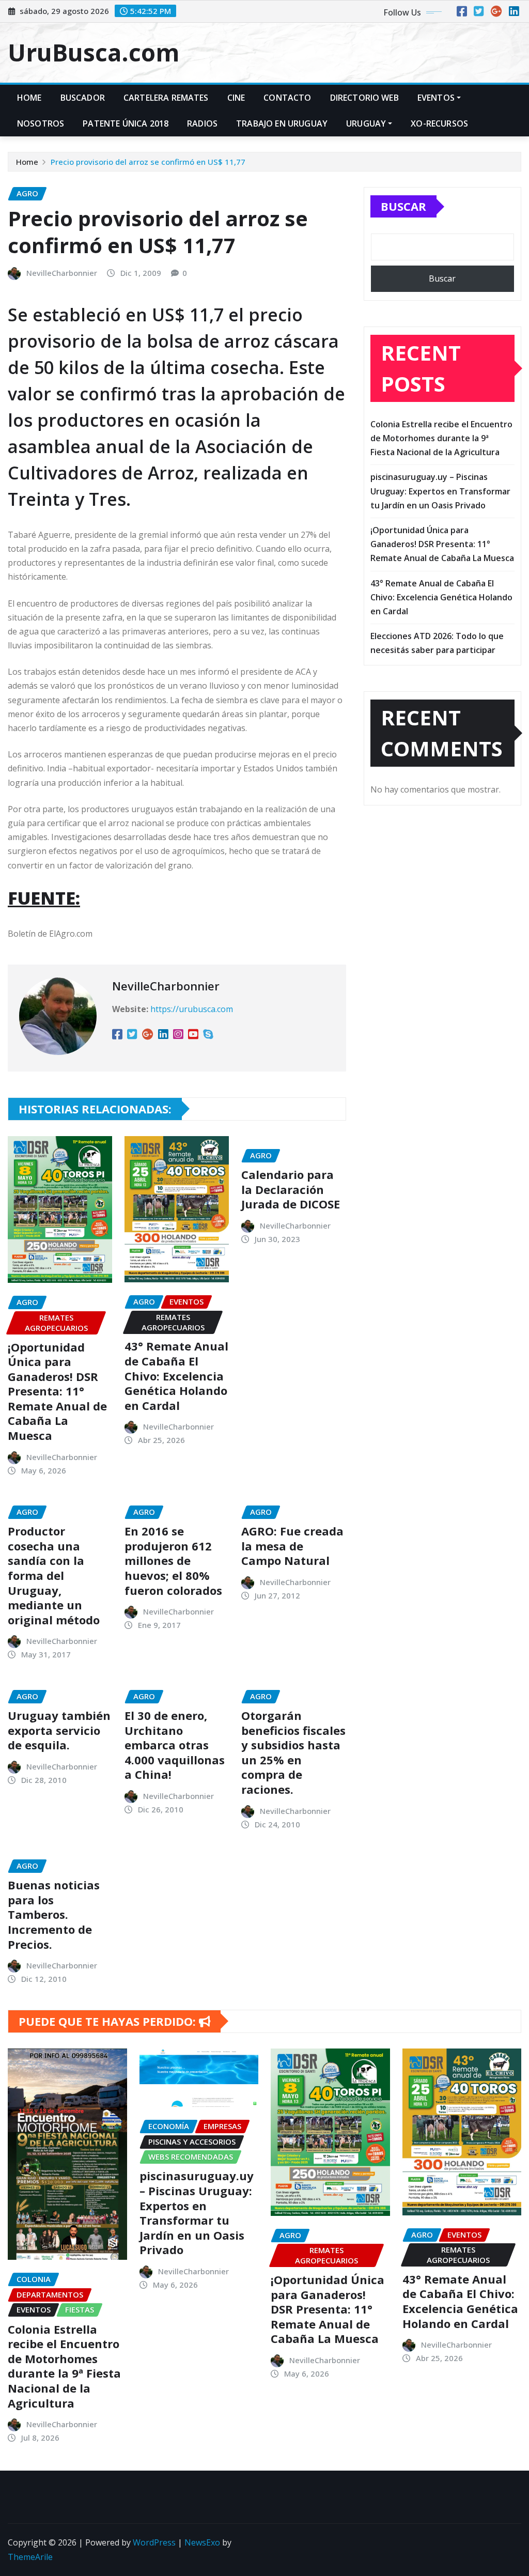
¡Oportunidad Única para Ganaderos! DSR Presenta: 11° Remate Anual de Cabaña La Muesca (57, 1391)
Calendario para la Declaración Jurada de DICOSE (291, 1189)
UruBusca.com (94, 52)
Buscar (403, 206)
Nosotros (41, 123)
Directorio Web (364, 98)
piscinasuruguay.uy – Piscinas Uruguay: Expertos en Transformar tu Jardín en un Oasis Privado (440, 491)
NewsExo (202, 2542)
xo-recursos (439, 123)
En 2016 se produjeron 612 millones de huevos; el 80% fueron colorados (173, 1560)
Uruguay (366, 123)
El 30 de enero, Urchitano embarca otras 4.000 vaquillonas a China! (175, 1745)
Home (29, 98)
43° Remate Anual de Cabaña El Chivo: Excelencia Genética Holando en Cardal (176, 1375)
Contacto (287, 98)
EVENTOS (436, 98)
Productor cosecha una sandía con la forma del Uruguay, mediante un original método (54, 1575)
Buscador (83, 98)
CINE (236, 98)
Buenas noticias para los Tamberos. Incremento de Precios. (54, 1914)
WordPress (154, 2542)
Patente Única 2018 (126, 123)
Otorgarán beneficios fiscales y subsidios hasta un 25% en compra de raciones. (293, 1752)
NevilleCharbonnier (62, 273)
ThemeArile (30, 2557)
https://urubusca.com (192, 1009)
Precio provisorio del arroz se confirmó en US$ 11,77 (148, 162)
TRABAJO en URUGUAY (282, 123)
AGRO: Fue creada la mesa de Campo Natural (292, 1546)
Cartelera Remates (166, 98)
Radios (202, 123)
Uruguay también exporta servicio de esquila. (59, 1730)
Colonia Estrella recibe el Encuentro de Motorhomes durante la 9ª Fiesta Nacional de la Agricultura (441, 438)
